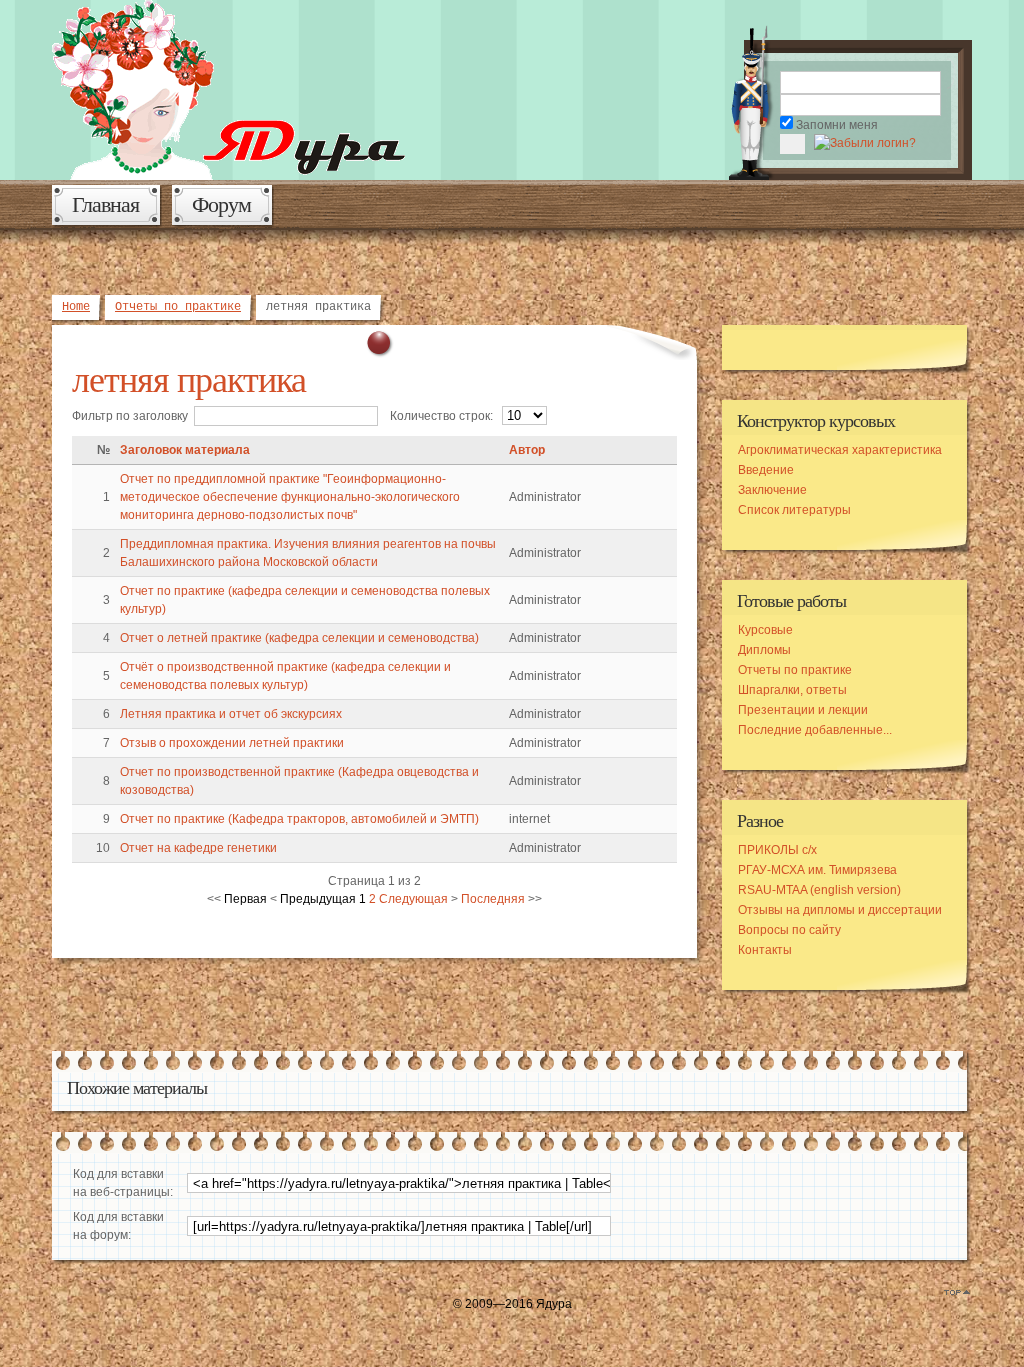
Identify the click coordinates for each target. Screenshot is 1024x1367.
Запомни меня (837, 125)
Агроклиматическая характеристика (840, 450)
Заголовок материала (185, 450)
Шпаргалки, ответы (792, 690)
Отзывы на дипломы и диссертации (840, 910)
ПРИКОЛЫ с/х (777, 850)
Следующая (413, 899)
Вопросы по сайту (789, 930)
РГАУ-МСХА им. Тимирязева (817, 870)
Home (76, 307)
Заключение (772, 490)
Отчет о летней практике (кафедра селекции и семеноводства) (299, 638)
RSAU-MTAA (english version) (819, 890)
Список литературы (794, 510)
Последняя (493, 899)
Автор (527, 450)
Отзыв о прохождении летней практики (232, 743)
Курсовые (765, 630)
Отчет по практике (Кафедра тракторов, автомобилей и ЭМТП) (299, 819)
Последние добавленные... (815, 730)
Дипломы (764, 650)
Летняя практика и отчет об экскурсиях (231, 714)
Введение (766, 470)
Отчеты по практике (178, 307)
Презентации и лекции (803, 710)
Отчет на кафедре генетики (198, 848)
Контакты (765, 950)
